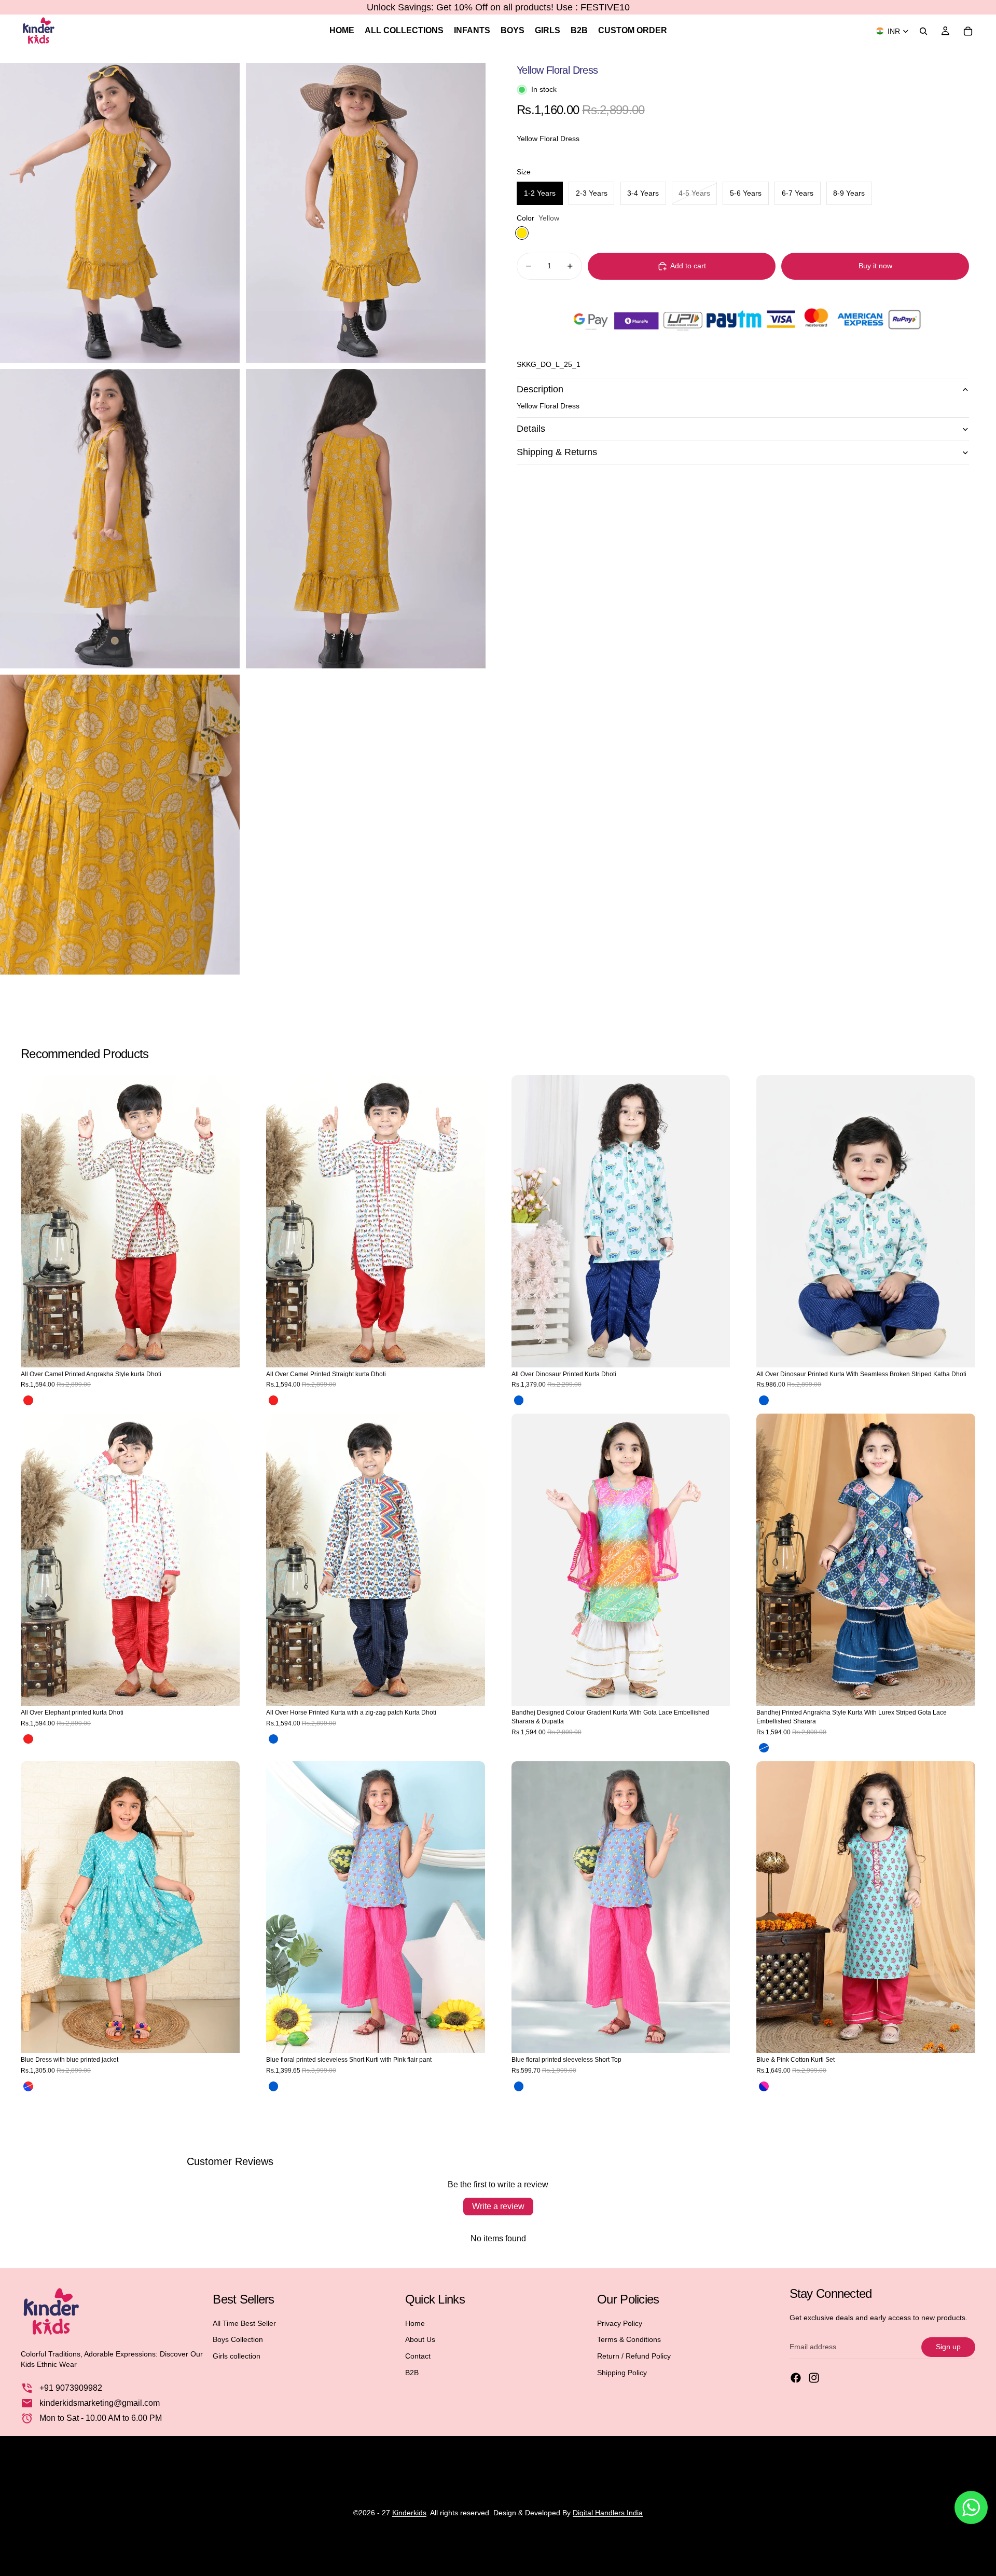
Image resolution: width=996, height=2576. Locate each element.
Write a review (498, 2206)
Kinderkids (409, 2513)
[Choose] (224, 1351)
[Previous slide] (36, 1221)
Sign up (948, 2347)
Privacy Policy (620, 2323)
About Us (420, 2339)
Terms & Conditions (629, 2339)
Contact (418, 2356)
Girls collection (237, 2356)
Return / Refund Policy (634, 2356)
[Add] (714, 1351)
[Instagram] (814, 2378)
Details (531, 429)
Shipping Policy (622, 2373)
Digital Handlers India (608, 2513)
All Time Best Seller (244, 2323)
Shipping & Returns (557, 452)
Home (415, 2323)
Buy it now (875, 266)
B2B (412, 2373)
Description (540, 389)
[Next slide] (224, 1221)
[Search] (923, 31)
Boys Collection (238, 2339)
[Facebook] (796, 2378)
